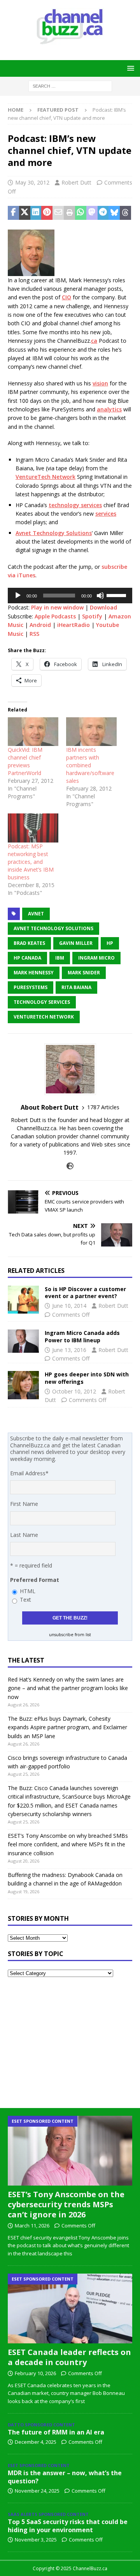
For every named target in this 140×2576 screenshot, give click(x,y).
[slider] (117, 595)
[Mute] (100, 596)
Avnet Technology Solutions (54, 533)
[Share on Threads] (125, 213)
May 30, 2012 (32, 182)
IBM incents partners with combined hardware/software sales (90, 765)
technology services (75, 505)
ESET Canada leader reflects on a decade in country (69, 2357)
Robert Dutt (76, 182)
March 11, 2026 (32, 2226)
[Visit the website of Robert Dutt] (70, 1166)
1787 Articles (103, 1107)
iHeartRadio (73, 625)
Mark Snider (84, 973)
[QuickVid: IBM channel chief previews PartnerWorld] (33, 732)
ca (94, 341)
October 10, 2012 (74, 1391)
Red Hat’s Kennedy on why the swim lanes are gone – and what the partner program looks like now (68, 1688)
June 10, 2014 (69, 1306)
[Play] (18, 596)
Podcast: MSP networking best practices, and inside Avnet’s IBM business (31, 862)
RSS (34, 634)
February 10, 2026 (35, 2373)
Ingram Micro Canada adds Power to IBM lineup (82, 1336)
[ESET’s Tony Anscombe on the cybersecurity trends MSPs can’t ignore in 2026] (70, 2151)
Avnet (36, 914)
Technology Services (42, 1002)
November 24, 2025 (37, 2491)
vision (100, 383)
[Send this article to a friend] (58, 213)
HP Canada (27, 958)
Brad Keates (29, 943)
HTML (28, 1591)
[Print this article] (69, 213)
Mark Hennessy (34, 973)
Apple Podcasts (55, 616)
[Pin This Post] (47, 213)
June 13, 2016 (69, 1350)
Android (40, 625)
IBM (60, 958)
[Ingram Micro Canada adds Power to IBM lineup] (23, 1341)
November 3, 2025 (36, 2540)
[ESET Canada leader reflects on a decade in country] (70, 2308)
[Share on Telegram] (103, 213)
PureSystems (31, 987)
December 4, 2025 (36, 2442)
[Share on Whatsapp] (81, 213)
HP (110, 943)
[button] (129, 68)
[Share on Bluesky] (114, 213)
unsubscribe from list (70, 1635)
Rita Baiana (76, 987)
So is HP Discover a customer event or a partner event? (85, 1292)
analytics (109, 409)
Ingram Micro (96, 958)
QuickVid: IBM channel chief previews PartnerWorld (25, 761)
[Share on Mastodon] (92, 213)
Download (103, 607)
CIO (66, 297)
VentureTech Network (45, 477)
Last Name (24, 1535)
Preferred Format (35, 1580)
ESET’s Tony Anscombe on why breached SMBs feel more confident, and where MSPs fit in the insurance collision (68, 1844)
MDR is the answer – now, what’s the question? (65, 2477)
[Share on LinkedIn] (36, 213)
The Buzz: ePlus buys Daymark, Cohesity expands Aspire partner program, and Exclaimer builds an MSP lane (67, 1727)
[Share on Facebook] (13, 213)
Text (25, 1600)
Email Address (29, 1473)
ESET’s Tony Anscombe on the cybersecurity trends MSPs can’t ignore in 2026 (66, 2204)
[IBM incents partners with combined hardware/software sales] (91, 732)
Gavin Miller (76, 943)
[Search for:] (70, 85)
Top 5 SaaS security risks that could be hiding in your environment (68, 2526)
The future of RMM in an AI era (56, 2432)
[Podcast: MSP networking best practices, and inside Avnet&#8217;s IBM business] (33, 828)
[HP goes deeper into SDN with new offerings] (23, 1385)
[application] (70, 596)
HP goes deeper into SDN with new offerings (87, 1378)
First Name (24, 1504)
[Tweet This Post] (25, 213)
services (106, 514)
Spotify (92, 616)
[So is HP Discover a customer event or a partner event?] (23, 1300)
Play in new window (57, 607)
